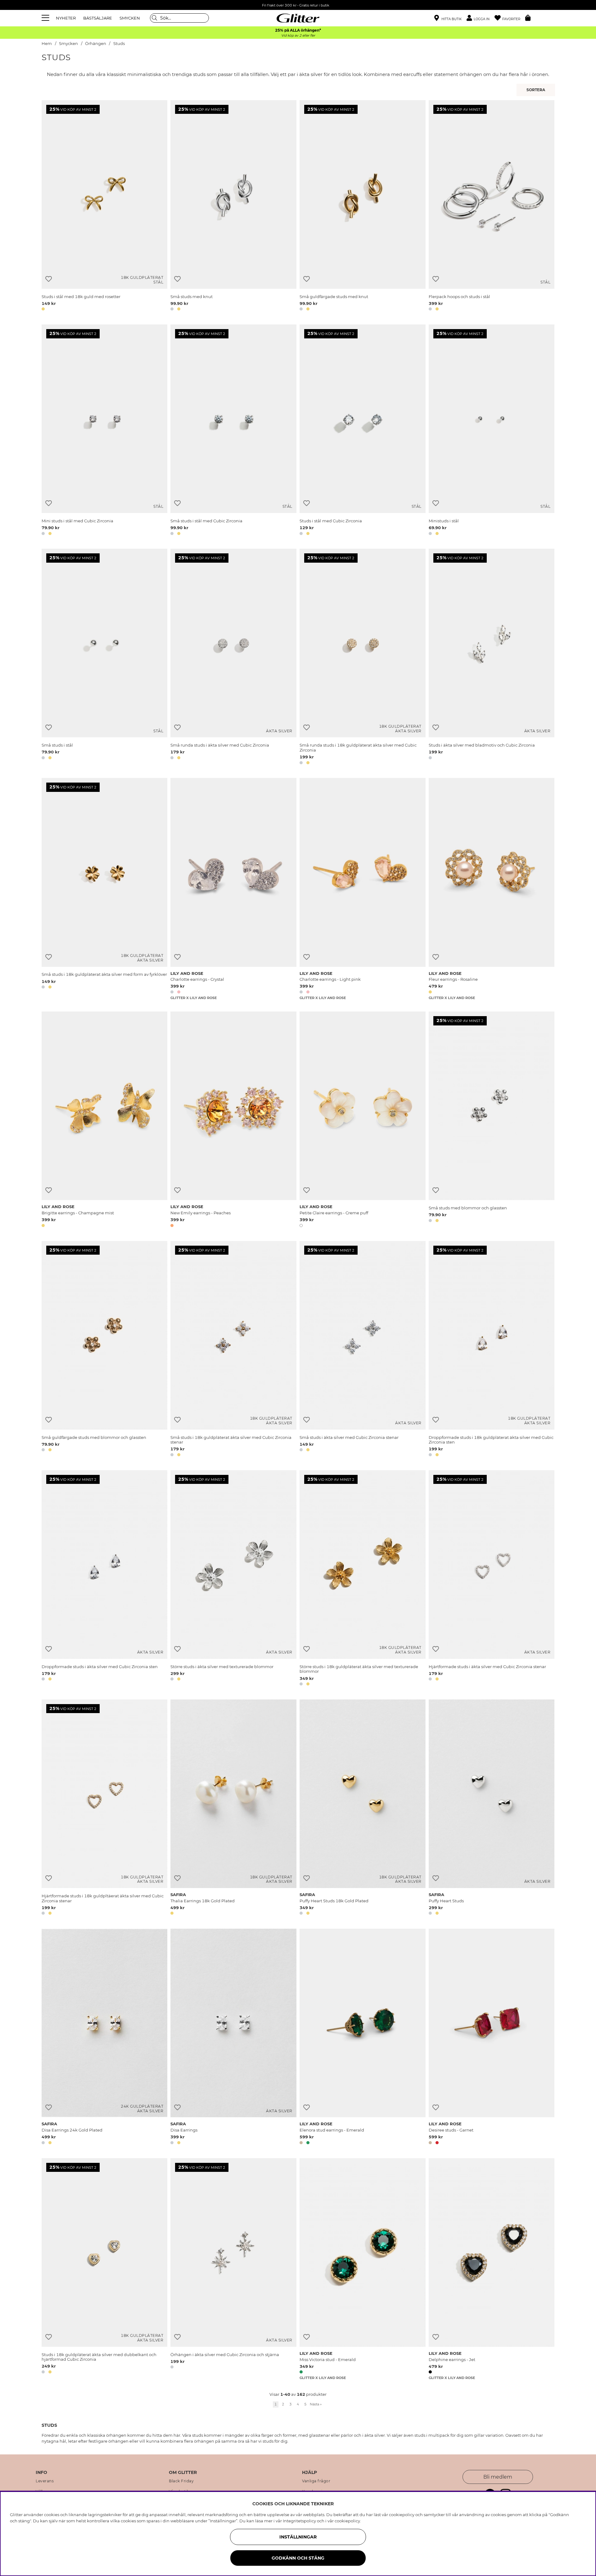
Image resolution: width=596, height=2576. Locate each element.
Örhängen (96, 44)
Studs (119, 44)
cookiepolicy (347, 2521)
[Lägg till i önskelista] (49, 279)
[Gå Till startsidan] (298, 18)
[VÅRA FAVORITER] (537, 90)
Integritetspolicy (299, 2521)
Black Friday (181, 2481)
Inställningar (298, 2537)
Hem (47, 44)
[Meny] (46, 18)
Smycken (68, 44)
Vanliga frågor (316, 2481)
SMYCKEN (130, 18)
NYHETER (66, 18)
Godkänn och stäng (298, 2558)
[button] (481, 18)
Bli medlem (498, 2477)
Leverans (45, 2481)
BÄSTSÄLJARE (98, 18)
